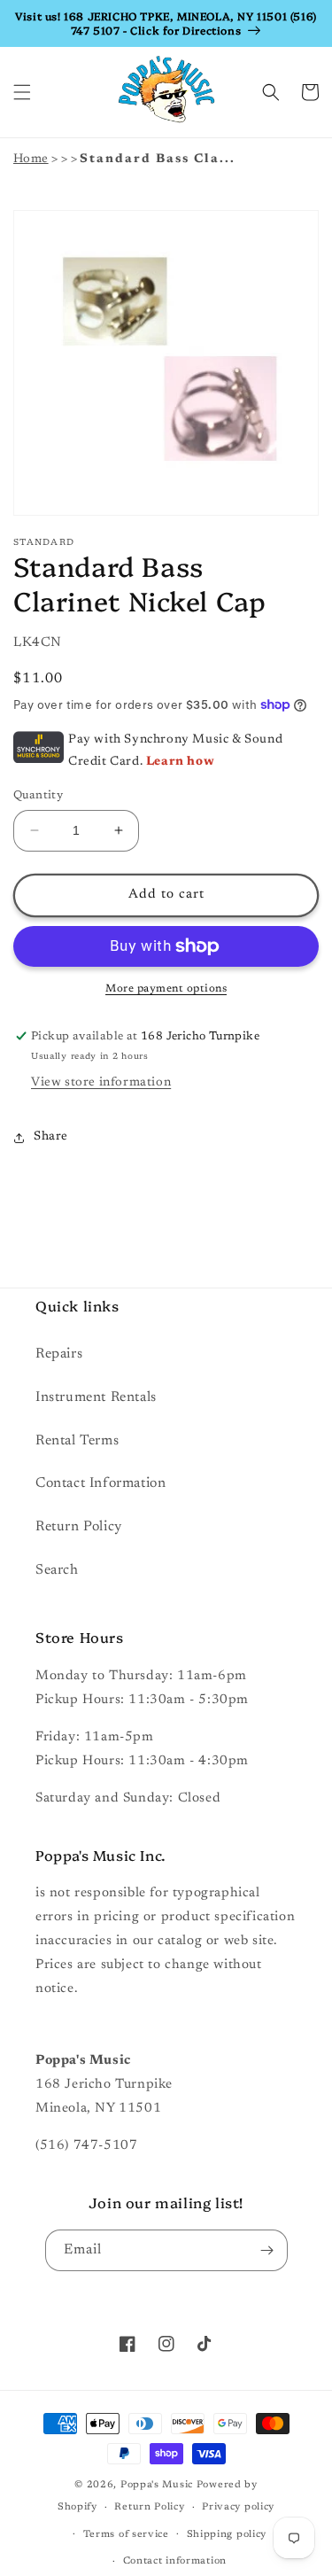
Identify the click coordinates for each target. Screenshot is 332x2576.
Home (31, 160)
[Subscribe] (267, 2250)
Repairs (59, 1354)
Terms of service (126, 2535)
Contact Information (100, 1483)
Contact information (175, 2561)
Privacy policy (238, 2507)
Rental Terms (77, 1441)
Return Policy (79, 1527)
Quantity (38, 795)
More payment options (166, 989)
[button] (22, 92)
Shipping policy (227, 2535)
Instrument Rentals (96, 1397)
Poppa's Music (157, 2485)
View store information (101, 1083)
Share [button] (51, 1137)
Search (57, 1570)
